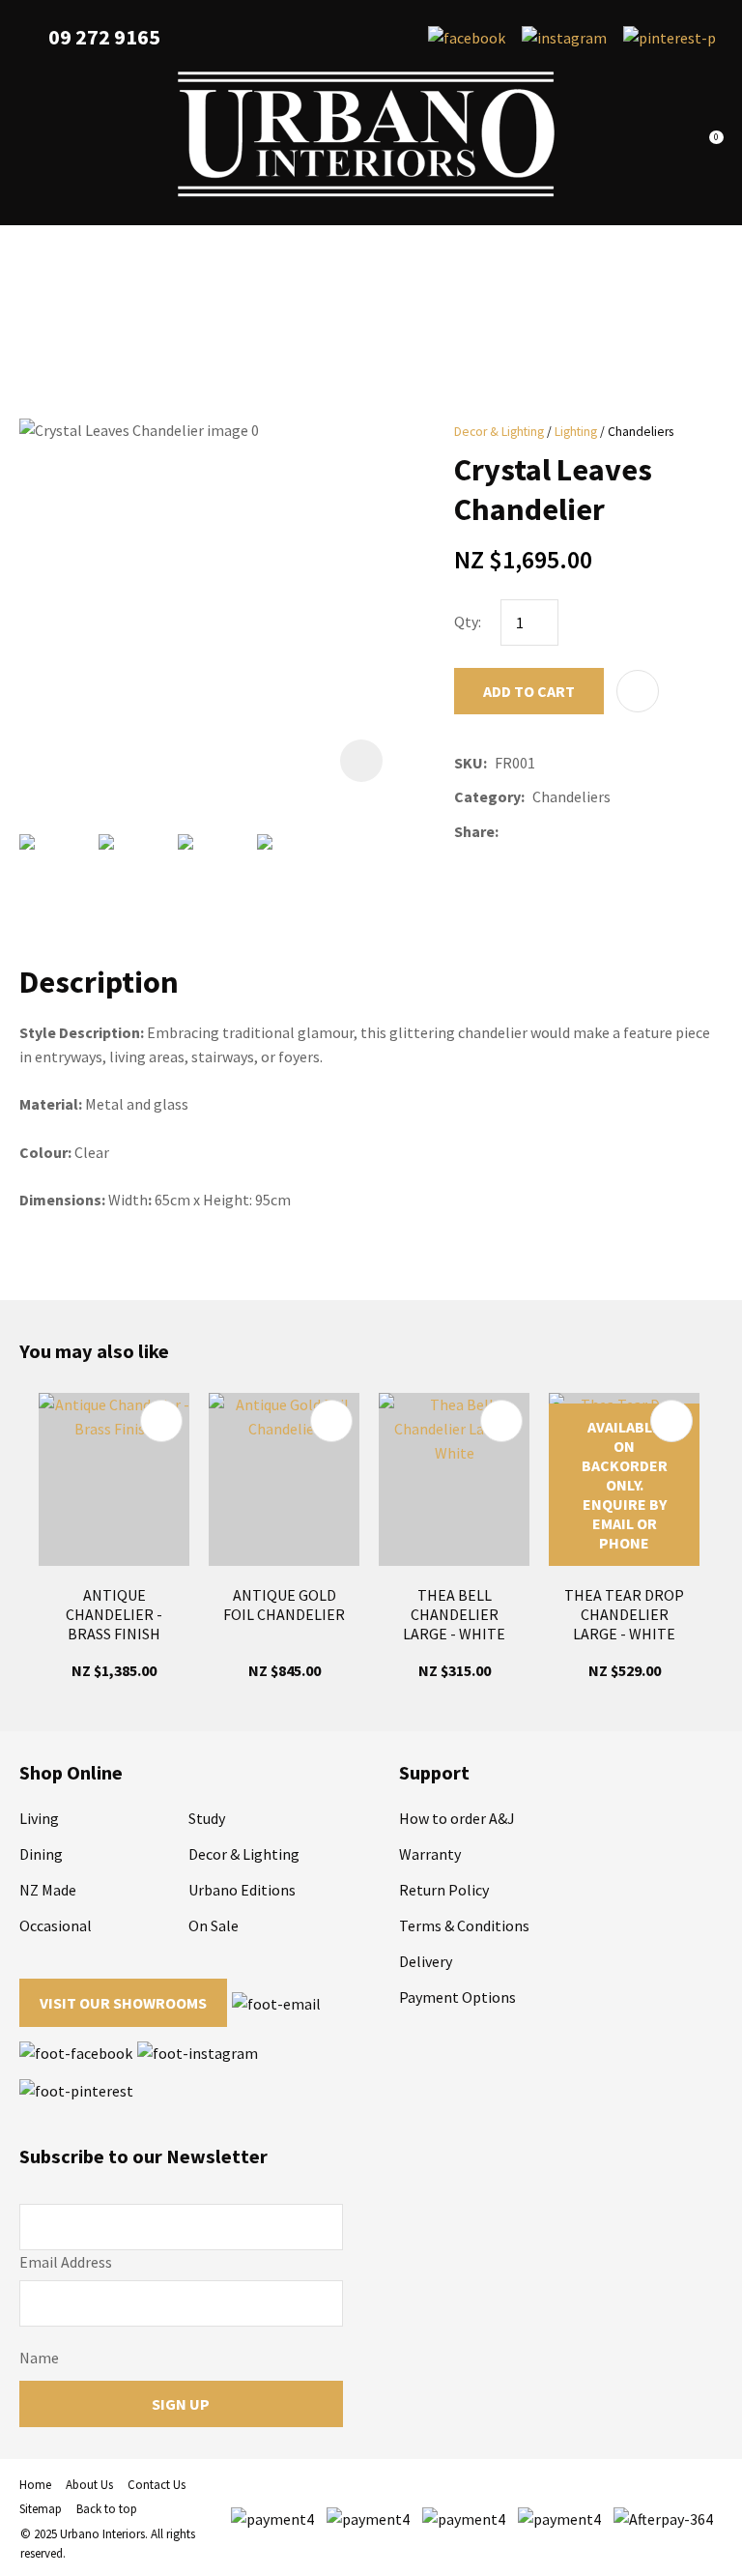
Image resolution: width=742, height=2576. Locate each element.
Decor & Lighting (499, 432)
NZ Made (48, 1890)
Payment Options (457, 1997)
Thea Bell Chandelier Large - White (454, 1614)
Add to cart (529, 691)
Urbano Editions (242, 1890)
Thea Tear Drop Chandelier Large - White (624, 1614)
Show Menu (31, 135)
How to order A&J (457, 1818)
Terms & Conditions (464, 1925)
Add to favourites (161, 1421)
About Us (89, 2485)
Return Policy (444, 1890)
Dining (41, 1854)
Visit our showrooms (123, 2003)
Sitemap (41, 2509)
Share (474, 831)
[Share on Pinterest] (592, 831)
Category (487, 796)
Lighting (576, 432)
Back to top (107, 2509)
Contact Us (157, 2485)
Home (35, 2485)
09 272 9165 (104, 37)
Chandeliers (641, 432)
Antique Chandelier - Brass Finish (114, 1614)
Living (39, 1818)
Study (207, 1818)
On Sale (214, 1925)
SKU (469, 763)
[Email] (564, 832)
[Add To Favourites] (638, 691)
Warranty (430, 1854)
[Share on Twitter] (535, 831)
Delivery (426, 1961)
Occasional (56, 1925)
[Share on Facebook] (510, 832)
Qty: (468, 622)
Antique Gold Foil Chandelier (284, 1605)
